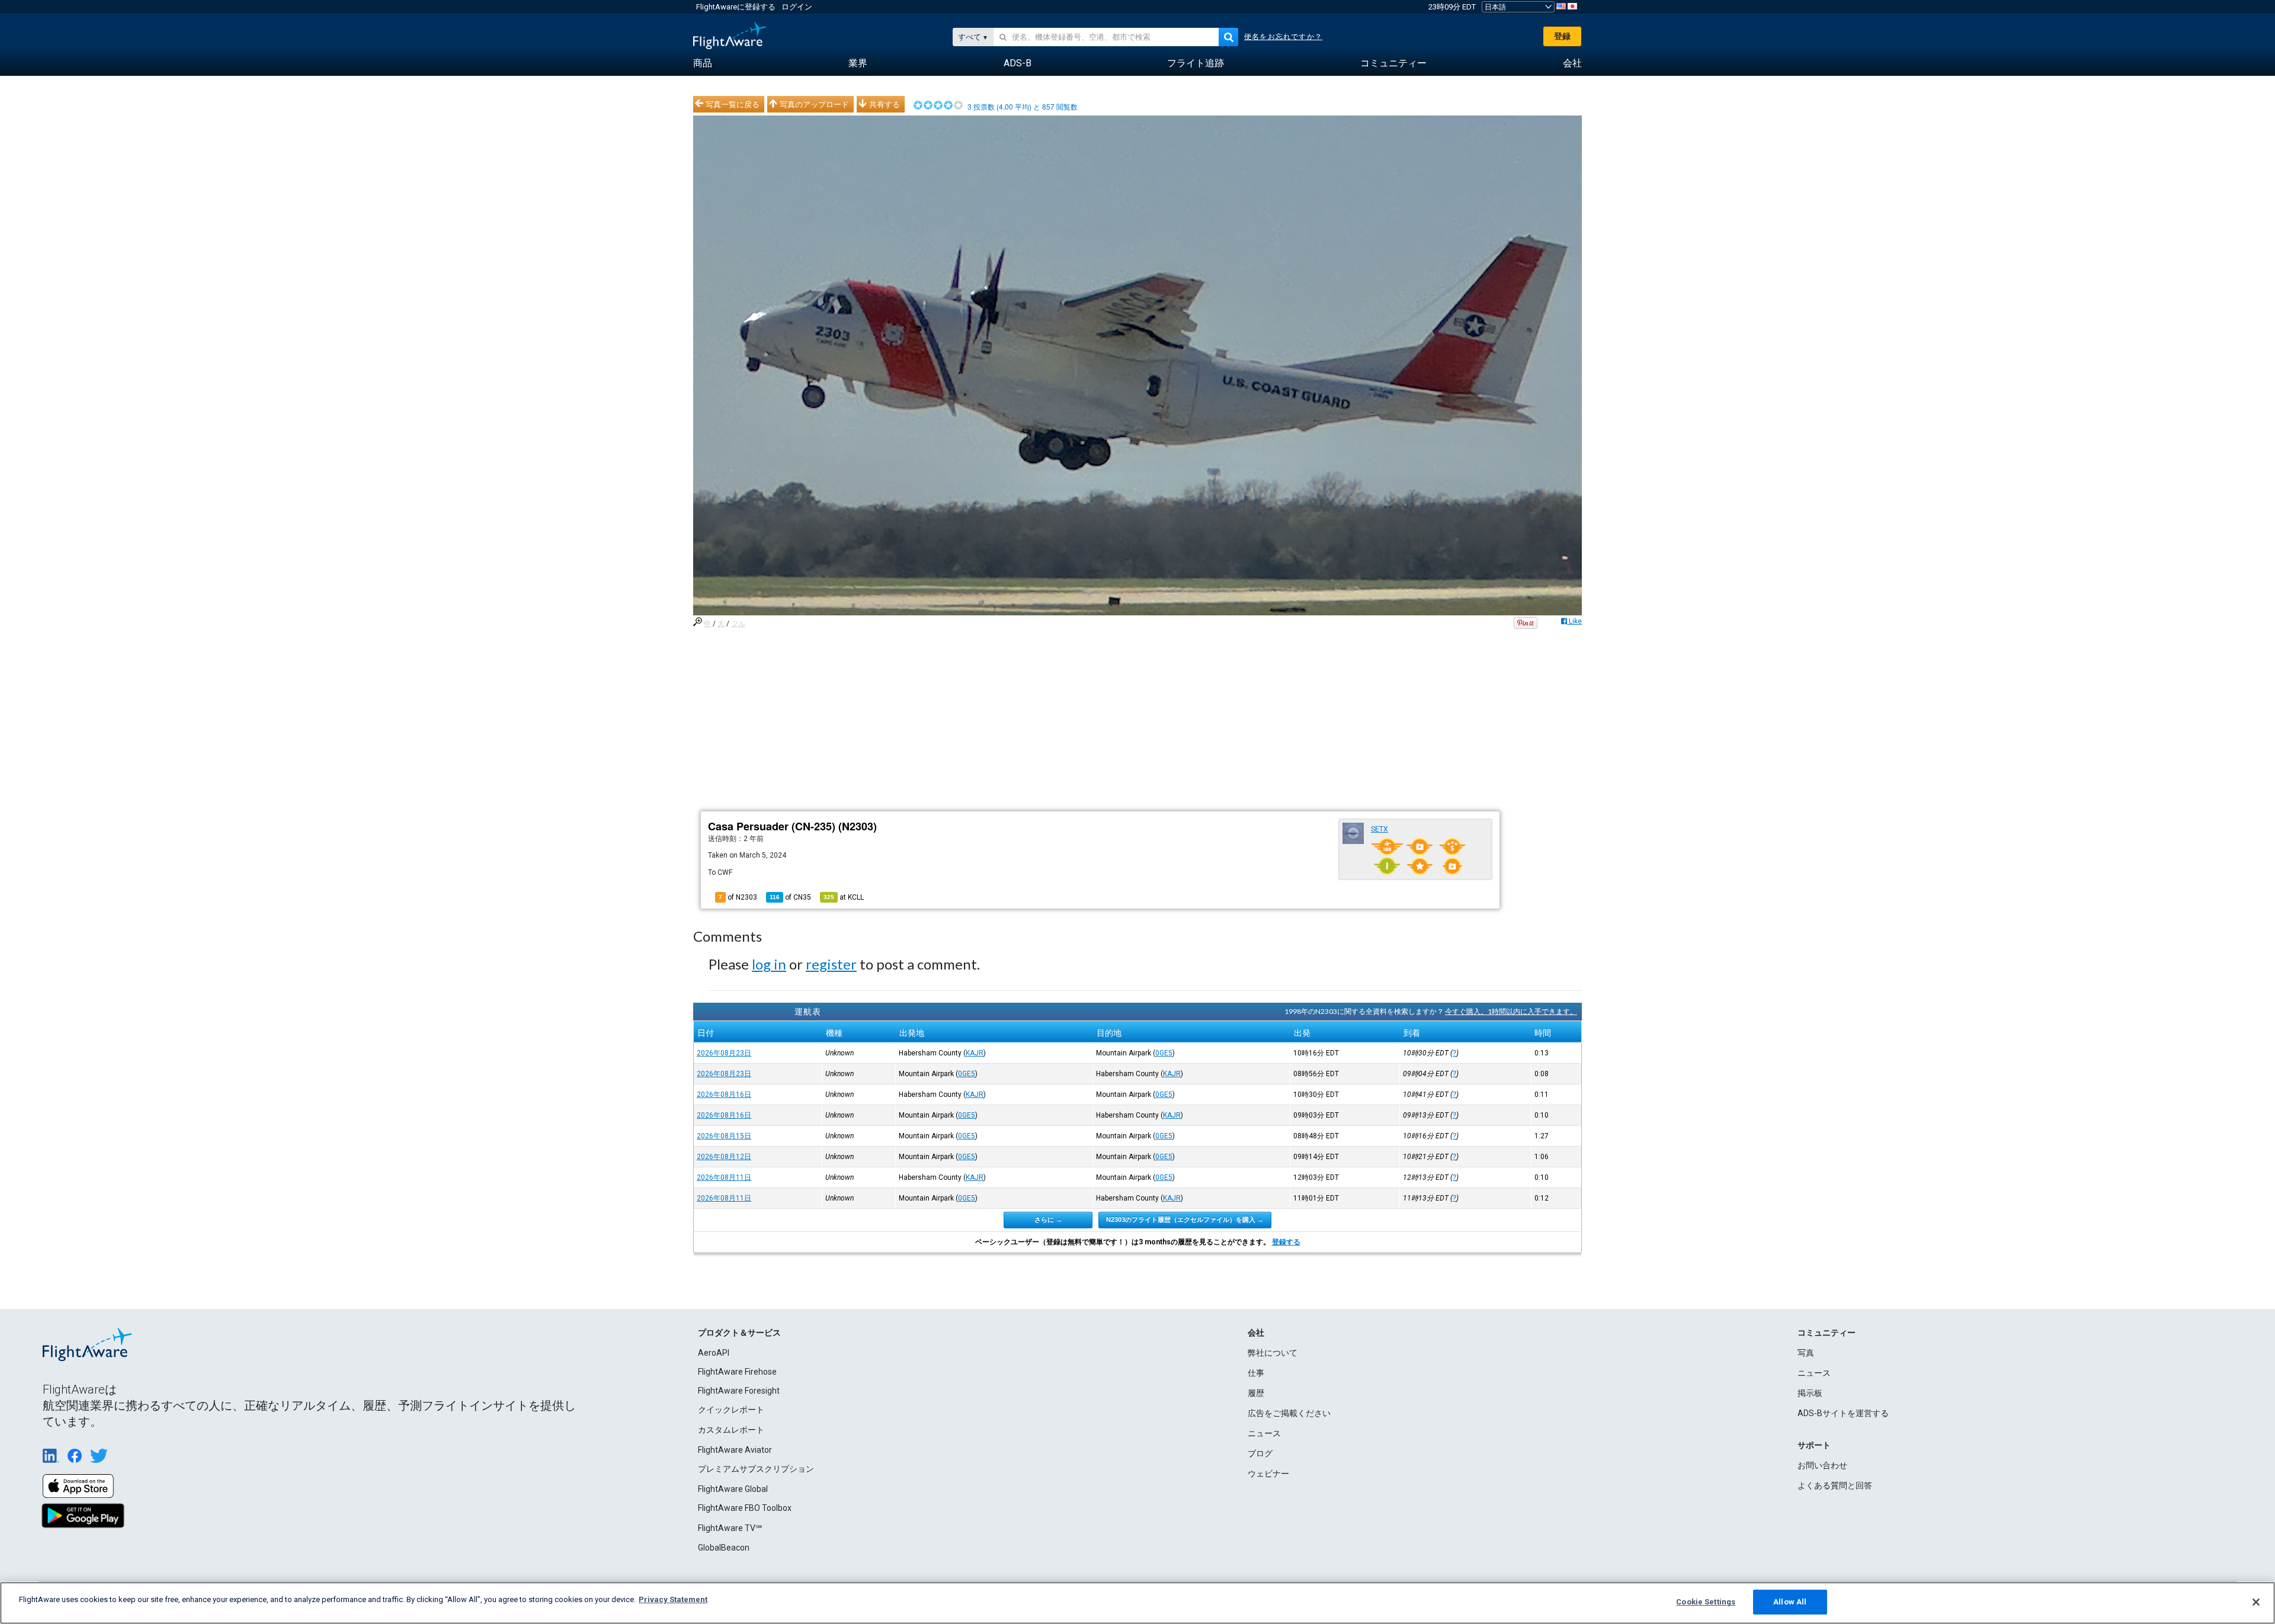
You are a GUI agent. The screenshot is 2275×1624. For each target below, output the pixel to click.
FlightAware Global (733, 1489)
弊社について (1273, 1353)
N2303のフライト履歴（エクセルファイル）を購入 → (1185, 1219)
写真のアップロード (814, 104)
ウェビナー (1268, 1474)
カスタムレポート (731, 1430)
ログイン (797, 7)
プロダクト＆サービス (739, 1333)
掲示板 (1810, 1393)
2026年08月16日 (724, 1095)
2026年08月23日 (724, 1053)
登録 (1562, 36)
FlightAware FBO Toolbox (745, 1508)
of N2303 (738, 897)
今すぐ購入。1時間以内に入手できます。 (1511, 1011)
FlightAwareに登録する (736, 7)
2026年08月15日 (724, 1136)
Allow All (1790, 1602)
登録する (1286, 1242)
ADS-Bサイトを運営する (1843, 1413)
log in (769, 964)
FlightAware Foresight (739, 1391)
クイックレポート (731, 1410)
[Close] (2256, 1602)
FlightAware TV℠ (730, 1528)
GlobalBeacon (724, 1548)
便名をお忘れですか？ (1283, 37)
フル (738, 624)
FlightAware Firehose (737, 1372)
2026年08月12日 (724, 1157)
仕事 (1256, 1373)
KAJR (975, 1053)
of (790, 897)
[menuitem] (703, 63)
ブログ (1260, 1453)
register (831, 964)
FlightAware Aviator (735, 1450)
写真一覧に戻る (733, 104)
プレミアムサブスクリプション (756, 1469)
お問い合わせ (1822, 1465)
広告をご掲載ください (1289, 1413)
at (844, 897)
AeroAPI (714, 1353)
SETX (1380, 829)
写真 (1806, 1353)
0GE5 (1164, 1053)
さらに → (1048, 1219)
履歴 (1256, 1393)
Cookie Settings (1706, 1602)
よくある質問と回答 (1835, 1485)
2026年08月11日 (724, 1177)
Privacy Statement (673, 1599)
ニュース (1264, 1433)
